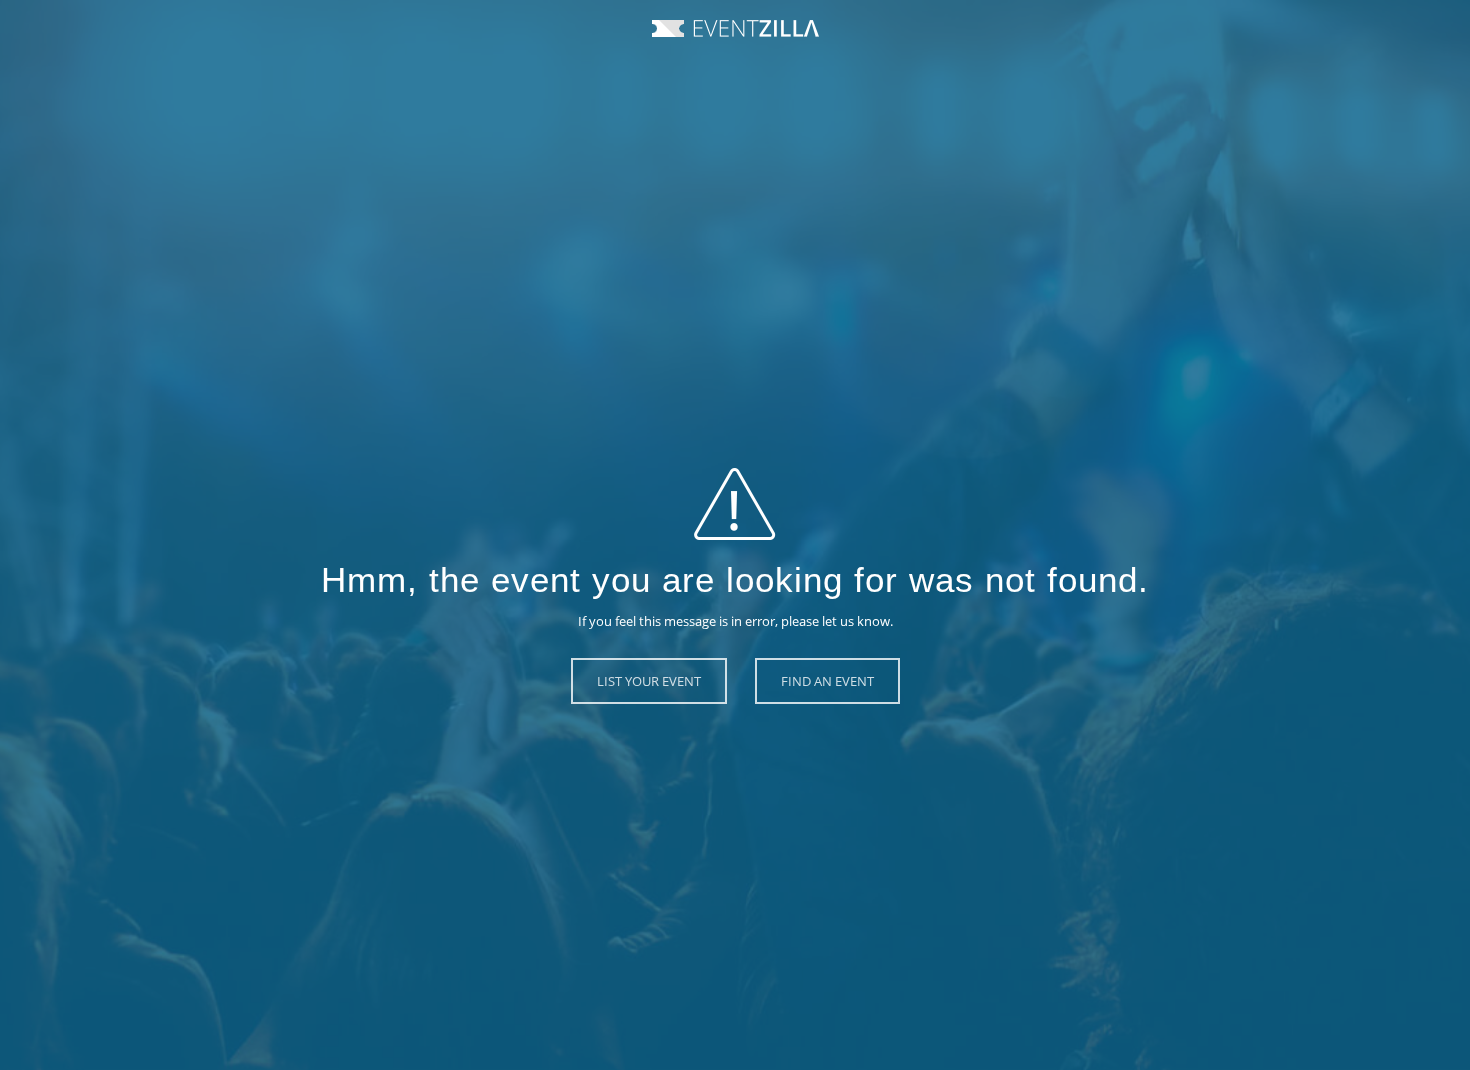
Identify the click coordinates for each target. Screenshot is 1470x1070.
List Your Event (649, 681)
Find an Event (827, 681)
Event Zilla (735, 28)
